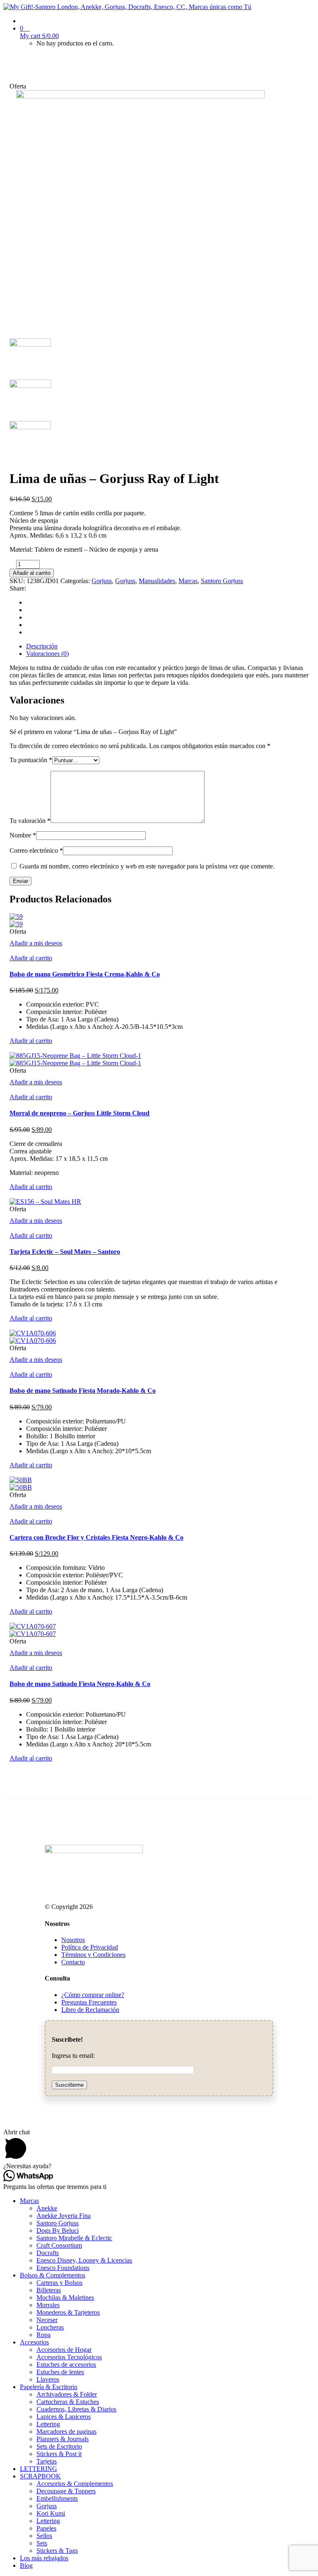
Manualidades (157, 581)
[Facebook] (29, 602)
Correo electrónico (36, 850)
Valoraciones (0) (47, 654)
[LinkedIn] (29, 610)
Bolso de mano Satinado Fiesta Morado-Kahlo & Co (83, 1391)
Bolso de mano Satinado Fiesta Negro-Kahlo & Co (80, 1684)
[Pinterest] (29, 617)
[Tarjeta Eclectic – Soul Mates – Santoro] (45, 1202)
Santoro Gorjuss (222, 581)
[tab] (167, 646)
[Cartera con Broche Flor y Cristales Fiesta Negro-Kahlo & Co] (21, 1480)
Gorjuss (102, 581)
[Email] (29, 625)
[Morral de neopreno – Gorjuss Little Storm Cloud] (75, 1056)
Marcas (188, 581)
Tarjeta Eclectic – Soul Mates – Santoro (65, 1252)
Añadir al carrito (32, 573)
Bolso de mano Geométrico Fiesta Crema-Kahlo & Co (85, 974)
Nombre (23, 835)
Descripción (42, 646)
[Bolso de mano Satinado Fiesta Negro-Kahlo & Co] (33, 1626)
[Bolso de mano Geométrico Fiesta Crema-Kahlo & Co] (16, 917)
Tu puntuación (31, 760)
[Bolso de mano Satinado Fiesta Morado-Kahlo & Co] (33, 1333)
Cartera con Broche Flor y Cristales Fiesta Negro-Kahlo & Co (96, 1537)
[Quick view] (12, 951)
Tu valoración (30, 821)
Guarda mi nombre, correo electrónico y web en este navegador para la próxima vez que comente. (147, 866)
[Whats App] (29, 632)
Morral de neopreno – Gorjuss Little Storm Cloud (79, 1113)
